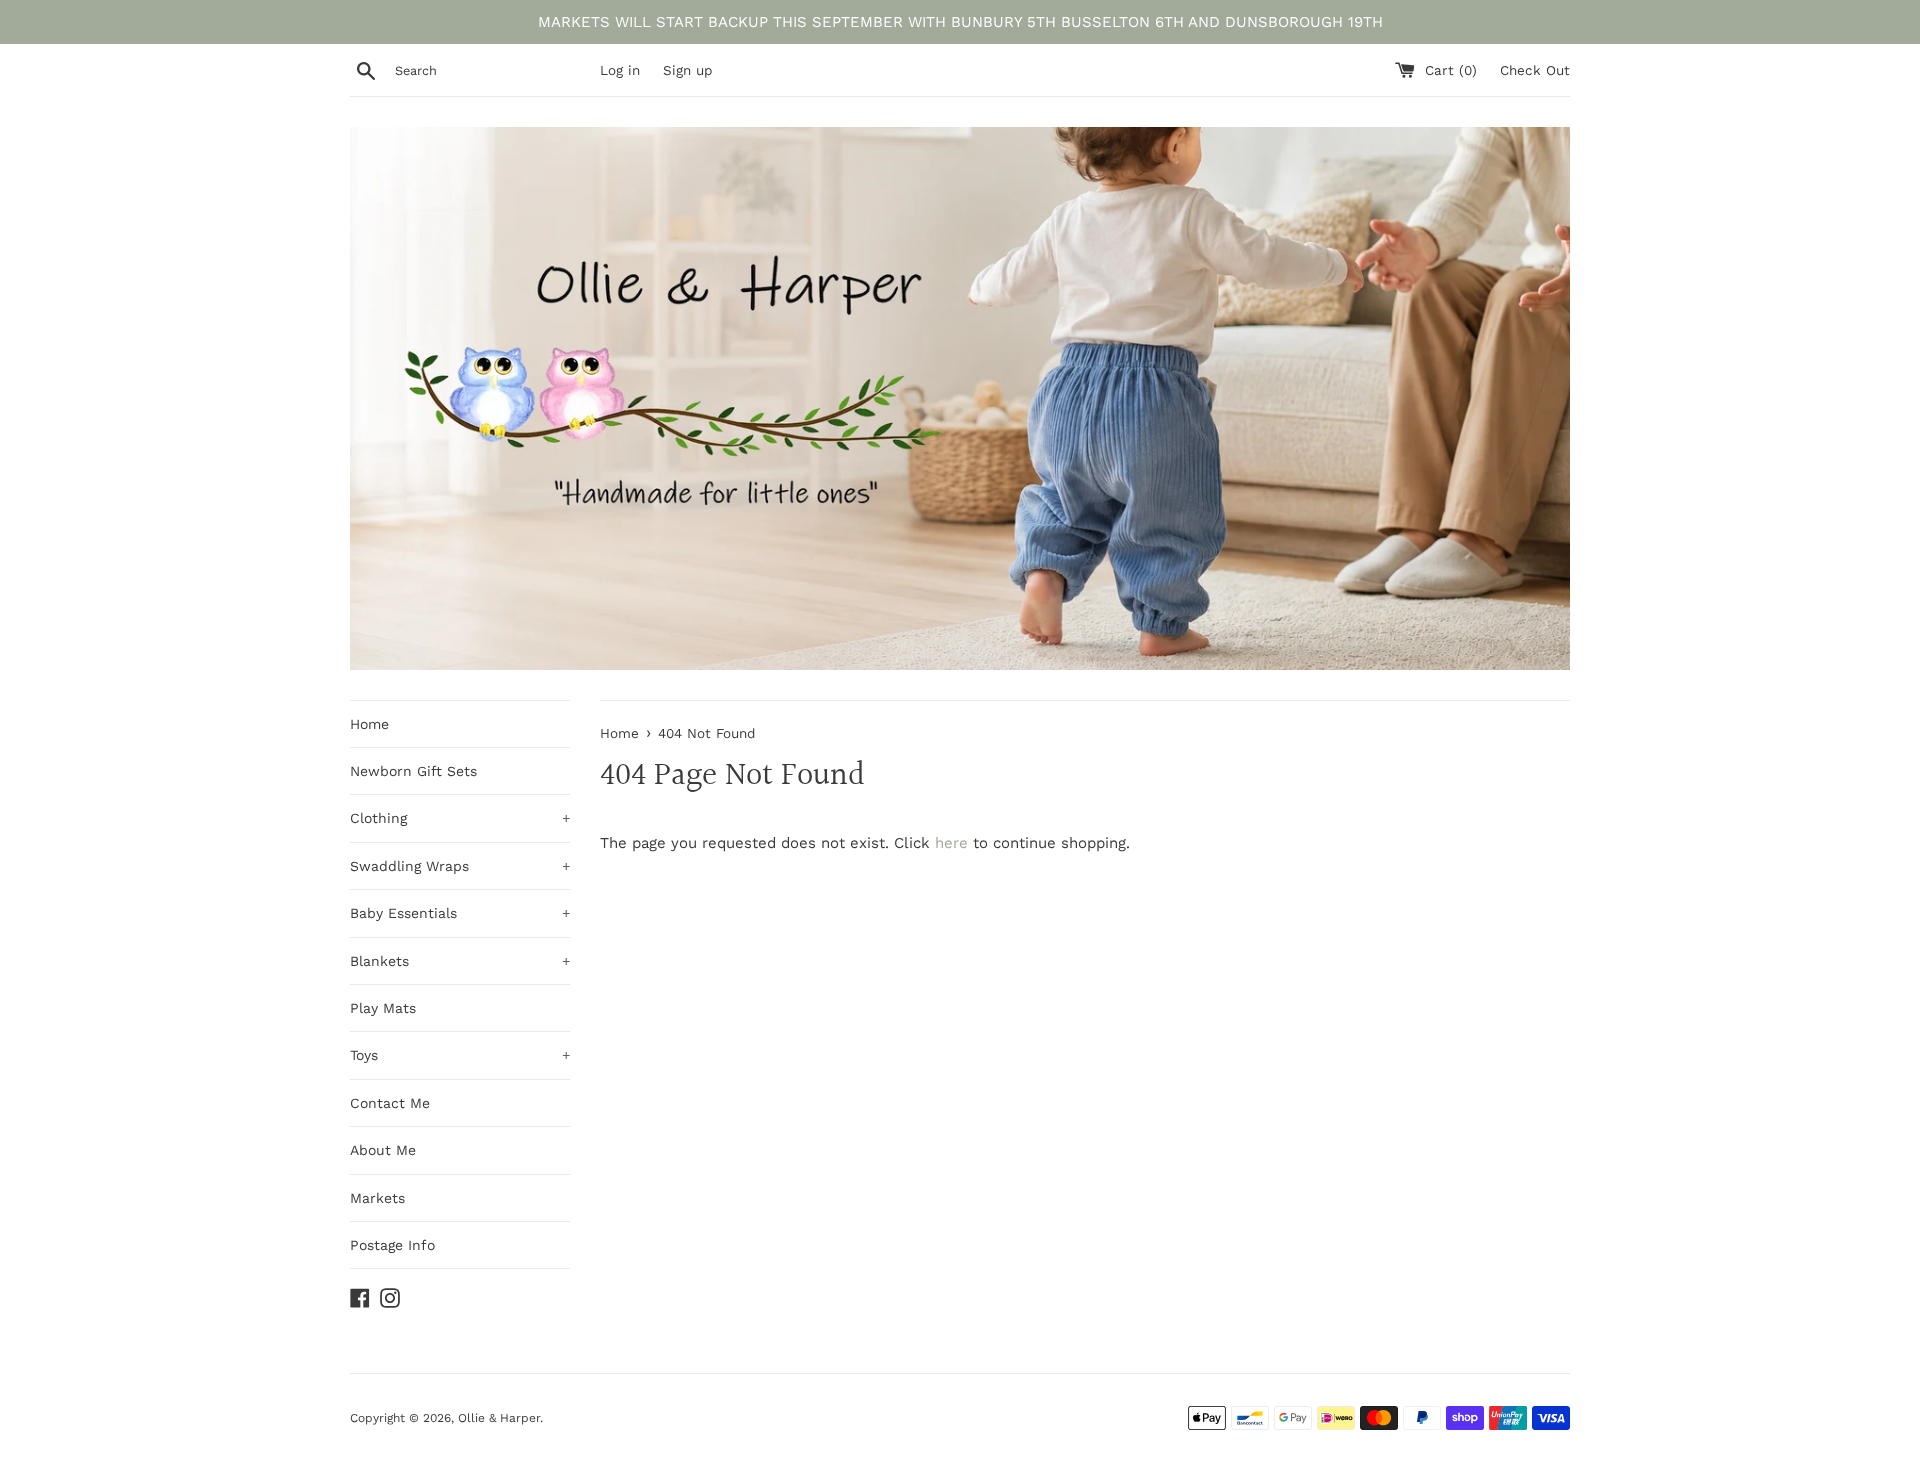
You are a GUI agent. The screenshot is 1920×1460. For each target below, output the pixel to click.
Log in (620, 70)
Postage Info (392, 1245)
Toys (460, 1055)
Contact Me (390, 1103)
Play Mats (383, 1008)
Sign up (687, 70)
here (951, 843)
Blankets (460, 961)
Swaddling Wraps (460, 866)
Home (369, 724)
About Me (383, 1150)
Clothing (460, 818)
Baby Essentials (460, 913)
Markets (377, 1198)
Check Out (1535, 70)
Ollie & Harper (499, 1418)
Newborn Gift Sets (413, 771)
